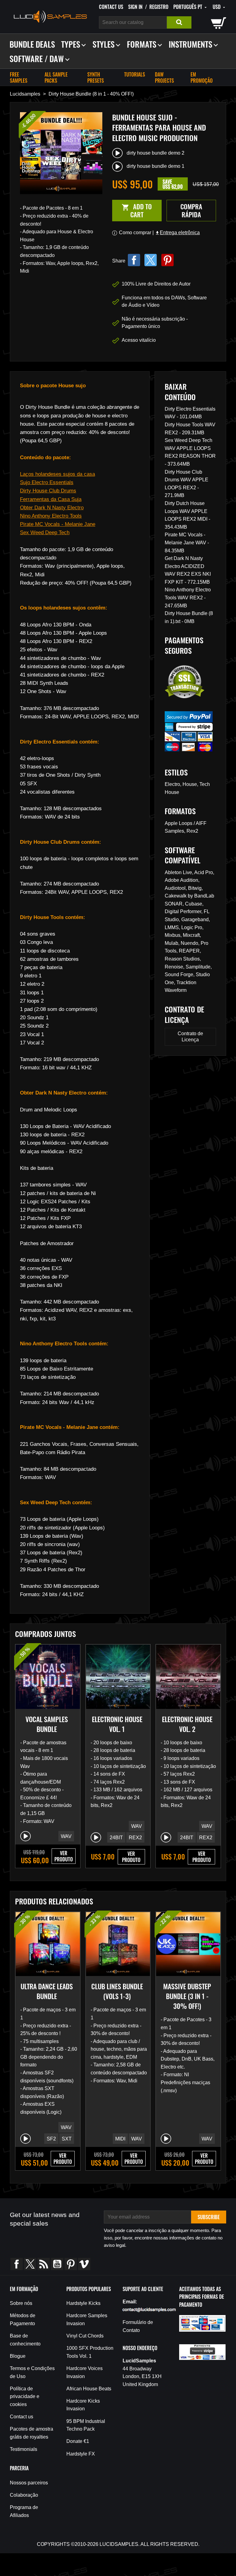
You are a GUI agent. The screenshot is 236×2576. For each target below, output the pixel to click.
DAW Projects (164, 77)
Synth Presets (96, 77)
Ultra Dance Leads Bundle (47, 1991)
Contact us (111, 7)
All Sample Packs (56, 77)
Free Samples (19, 77)
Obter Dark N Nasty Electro (52, 508)
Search (179, 22)
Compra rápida (191, 210)
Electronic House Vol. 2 (187, 1724)
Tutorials (135, 74)
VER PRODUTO (64, 1856)
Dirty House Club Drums (48, 491)
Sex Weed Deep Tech (45, 533)
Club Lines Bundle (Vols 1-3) (117, 1991)
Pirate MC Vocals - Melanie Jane (58, 524)
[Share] (134, 260)
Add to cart (132, 210)
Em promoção (202, 77)
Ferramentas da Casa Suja (51, 499)
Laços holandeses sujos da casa (57, 474)
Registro (159, 7)
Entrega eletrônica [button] (177, 233)
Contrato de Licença (190, 1037)
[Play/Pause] (26, 1836)
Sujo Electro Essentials (47, 482)
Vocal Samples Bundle (47, 1724)
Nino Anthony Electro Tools (51, 516)
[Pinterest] (167, 260)
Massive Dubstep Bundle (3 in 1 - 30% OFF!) (187, 1996)
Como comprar (135, 233)
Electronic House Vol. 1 (117, 1724)
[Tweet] (151, 260)
